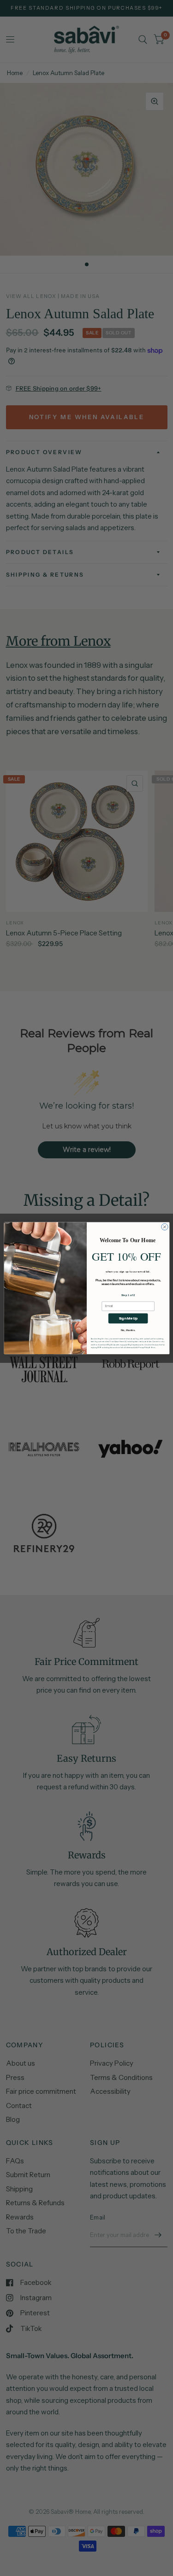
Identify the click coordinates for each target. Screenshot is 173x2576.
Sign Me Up (128, 1318)
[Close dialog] (164, 1227)
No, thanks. (128, 1330)
